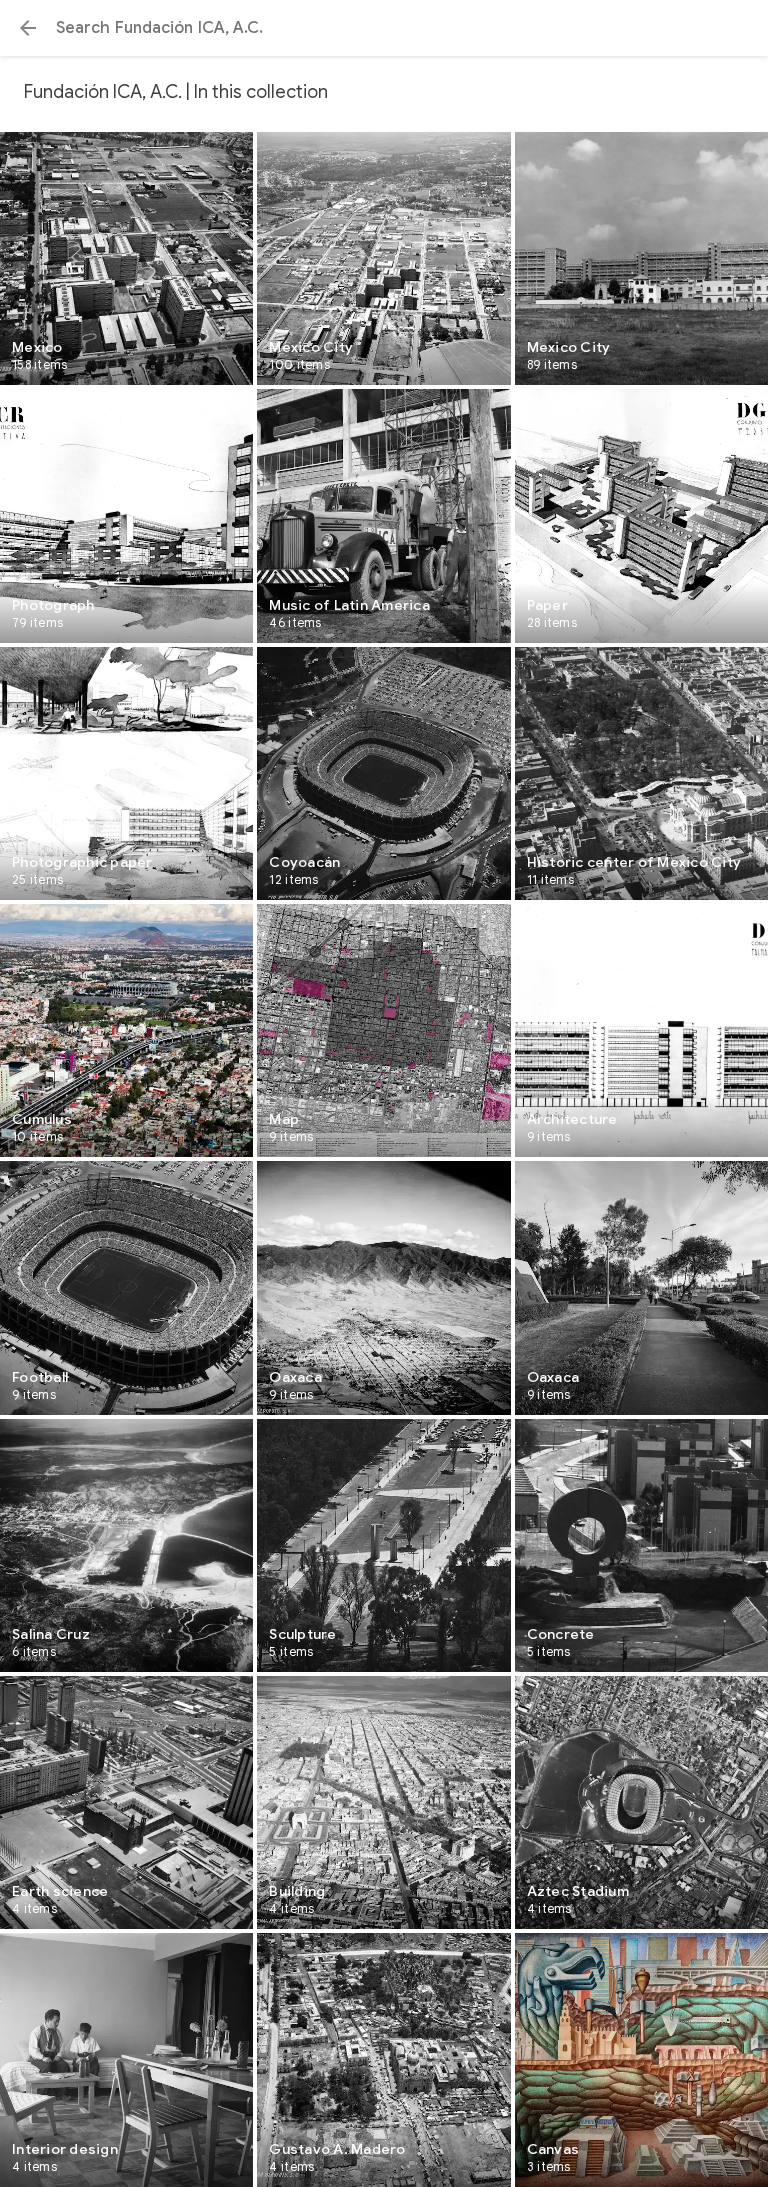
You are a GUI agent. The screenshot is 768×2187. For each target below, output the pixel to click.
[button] (28, 28)
